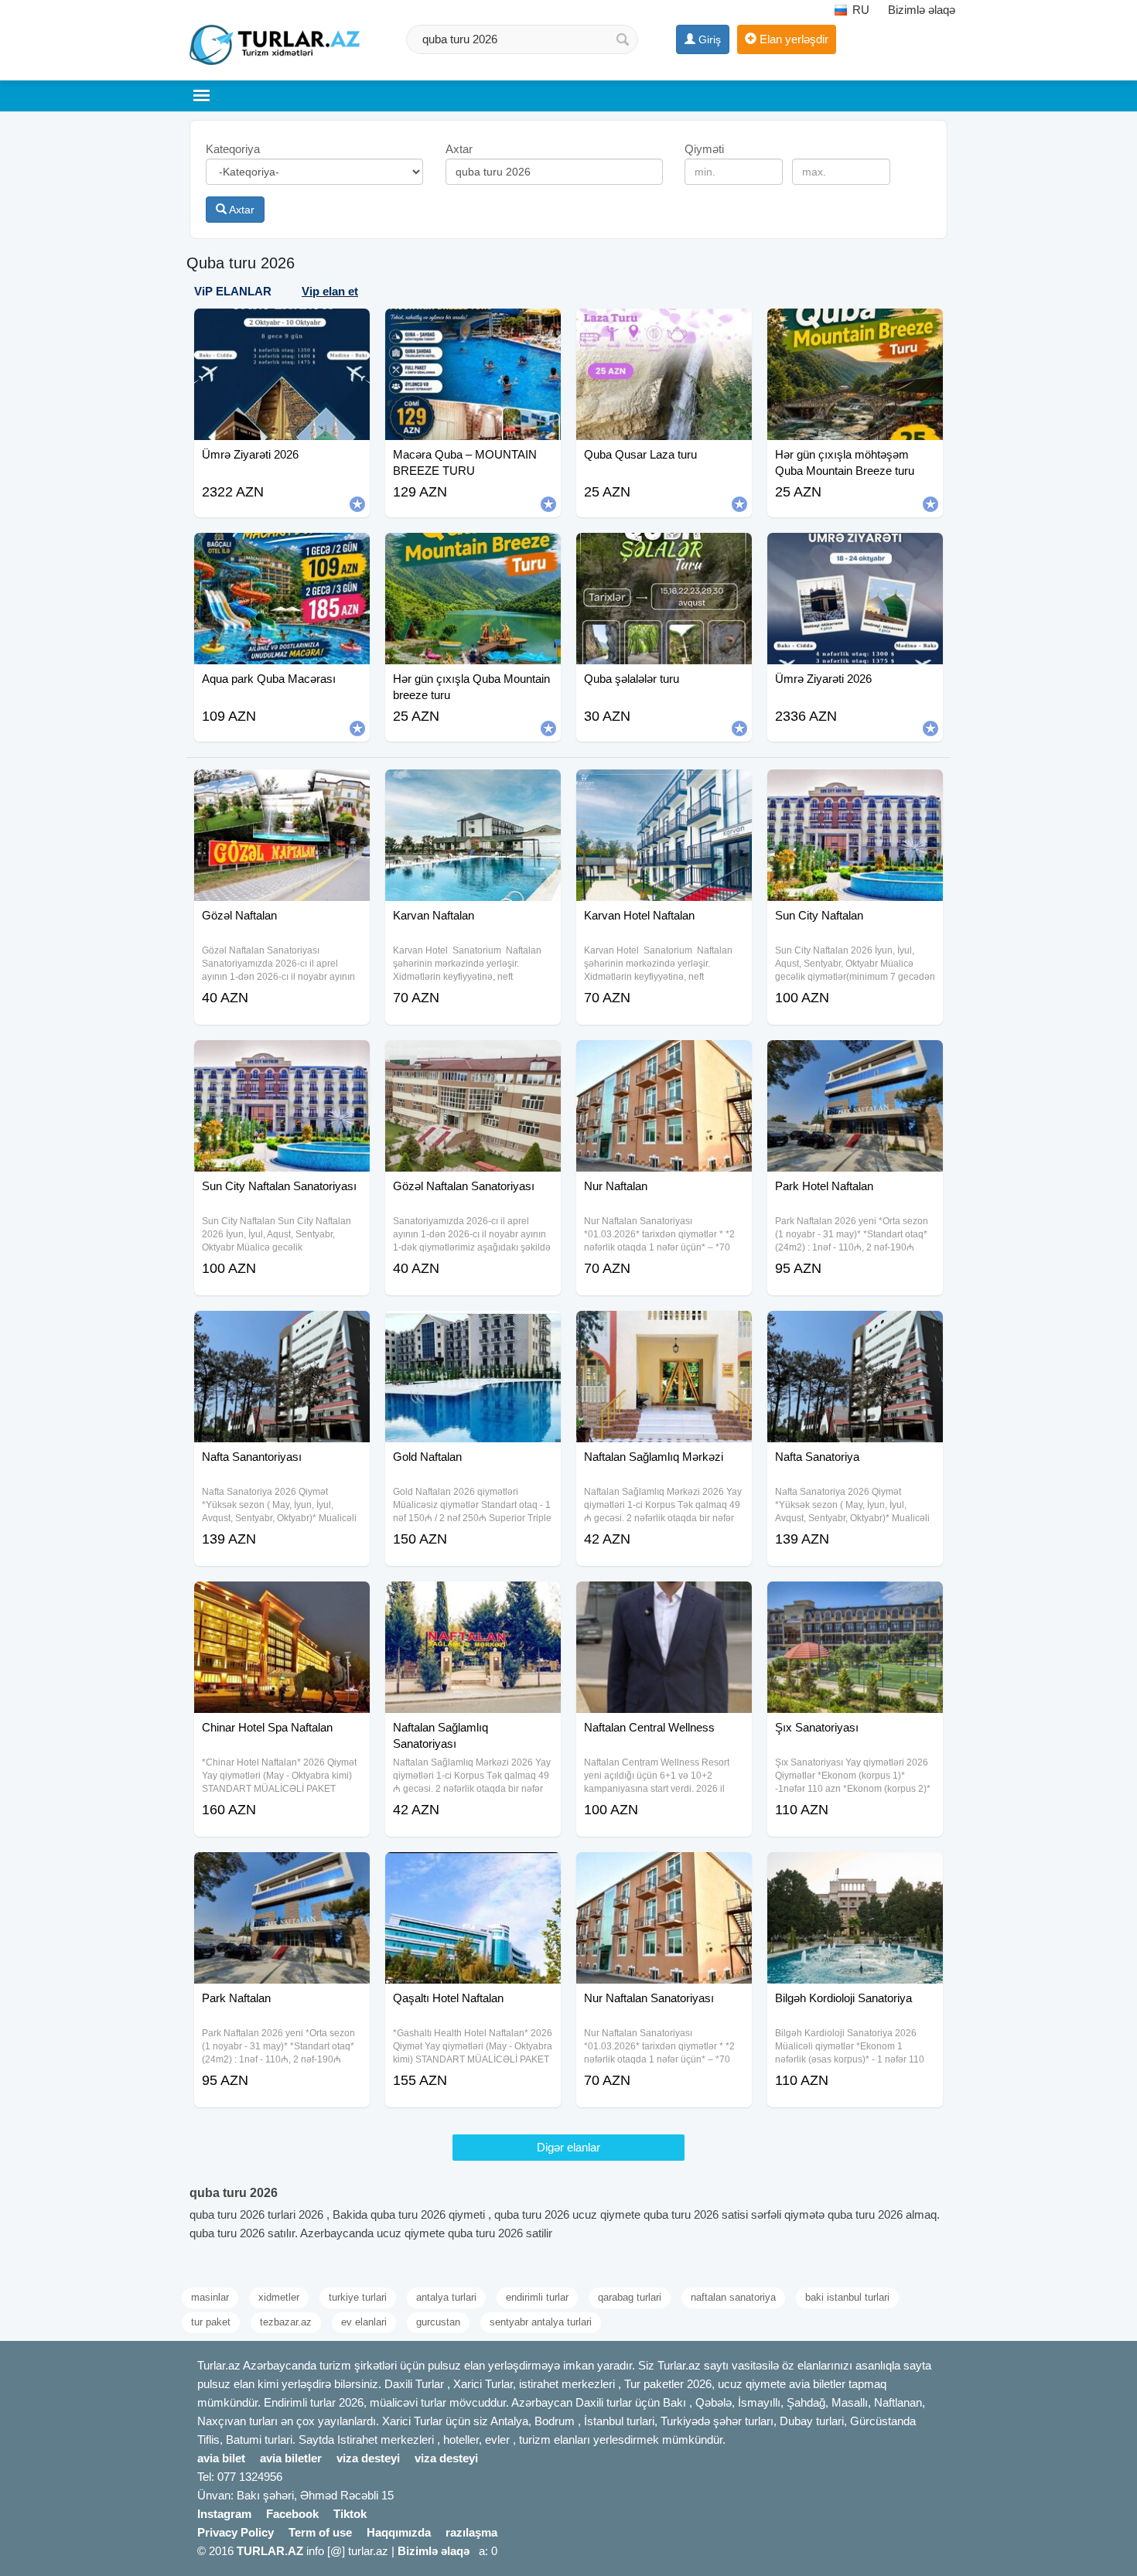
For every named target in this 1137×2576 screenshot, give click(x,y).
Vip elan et (330, 291)
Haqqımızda (399, 2532)
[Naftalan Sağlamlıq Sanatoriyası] (473, 1601)
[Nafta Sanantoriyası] (282, 1330)
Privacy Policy (236, 2532)
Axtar (241, 210)
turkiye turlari (358, 2297)
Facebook (292, 2514)
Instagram (224, 2514)
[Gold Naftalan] (473, 1330)
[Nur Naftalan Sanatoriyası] (664, 1871)
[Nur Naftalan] (664, 1059)
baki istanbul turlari (847, 2297)
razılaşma (471, 2532)
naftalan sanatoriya (733, 2297)
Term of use (320, 2532)
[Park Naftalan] (282, 1871)
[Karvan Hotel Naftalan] (664, 789)
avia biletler (291, 2458)
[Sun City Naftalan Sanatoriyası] (282, 1059)
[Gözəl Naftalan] (282, 789)
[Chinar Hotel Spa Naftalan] (282, 1601)
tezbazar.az (286, 2322)
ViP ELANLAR (233, 291)
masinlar (210, 2297)
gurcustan (438, 2322)
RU (859, 10)
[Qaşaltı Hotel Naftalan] (473, 1871)
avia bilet (221, 2458)
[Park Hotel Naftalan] (855, 1059)
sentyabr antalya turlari (541, 2322)
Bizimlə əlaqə (922, 10)
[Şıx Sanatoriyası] (855, 1601)
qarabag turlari (630, 2297)
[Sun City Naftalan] (855, 789)
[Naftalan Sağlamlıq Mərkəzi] (664, 1330)
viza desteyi (368, 2458)
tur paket (211, 2322)
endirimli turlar (537, 2297)
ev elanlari (364, 2322)
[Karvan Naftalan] (473, 789)
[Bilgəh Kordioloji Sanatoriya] (855, 1871)
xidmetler (279, 2297)
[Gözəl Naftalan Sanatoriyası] (473, 1059)
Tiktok (350, 2514)
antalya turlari (446, 2297)
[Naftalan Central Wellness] (664, 1601)
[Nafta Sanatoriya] (855, 1330)
